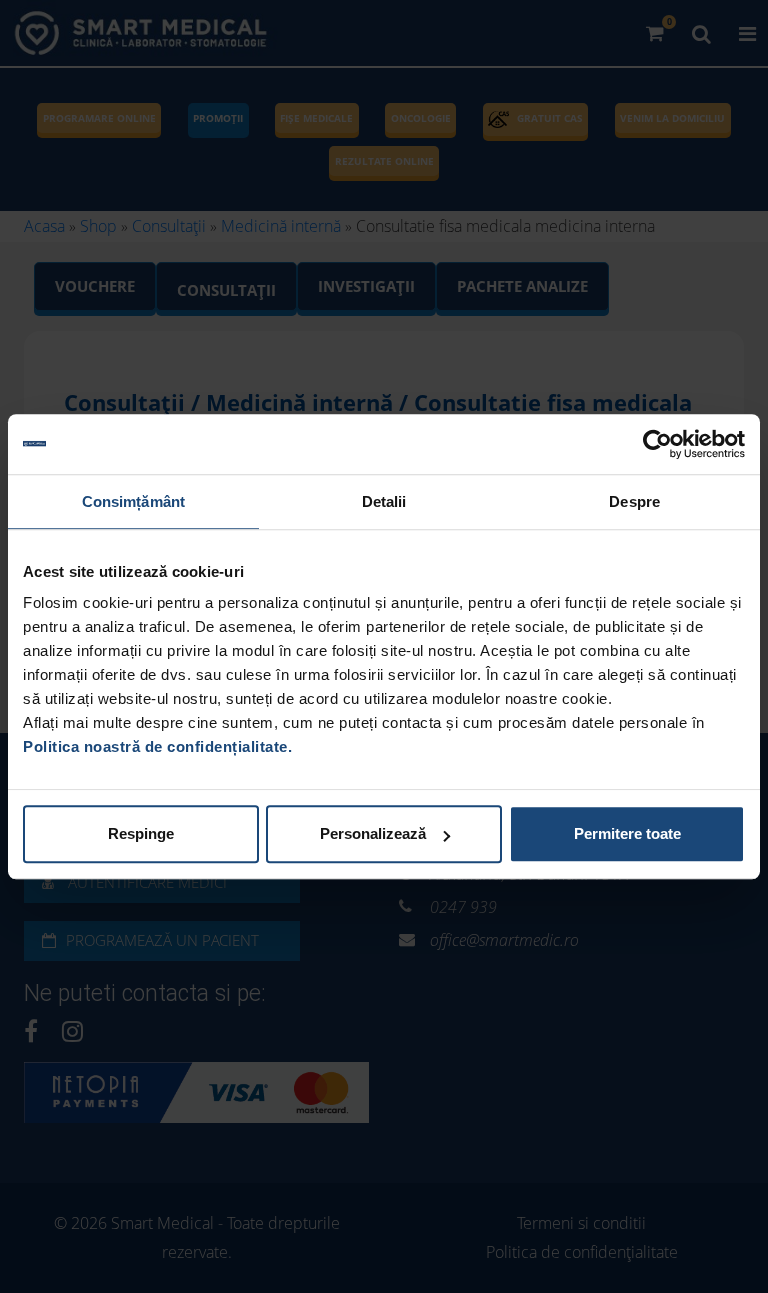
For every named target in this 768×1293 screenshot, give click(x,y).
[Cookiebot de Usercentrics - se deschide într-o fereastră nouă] (657, 444)
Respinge (141, 833)
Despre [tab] (634, 501)
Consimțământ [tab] (133, 501)
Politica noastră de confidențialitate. (157, 746)
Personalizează (373, 833)
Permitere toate (627, 833)
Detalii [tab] (384, 501)
